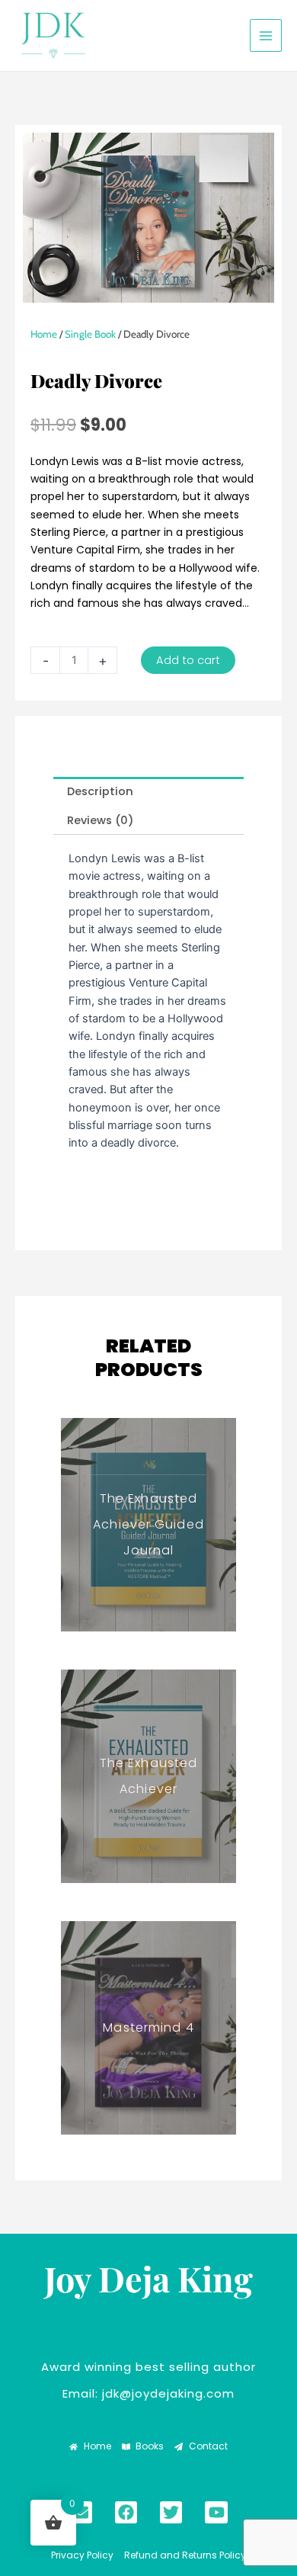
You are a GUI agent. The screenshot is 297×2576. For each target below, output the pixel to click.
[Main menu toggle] (266, 35)
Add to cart (188, 660)
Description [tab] (100, 791)
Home (44, 334)
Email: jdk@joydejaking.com (148, 2393)
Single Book (90, 334)
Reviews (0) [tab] (101, 820)
